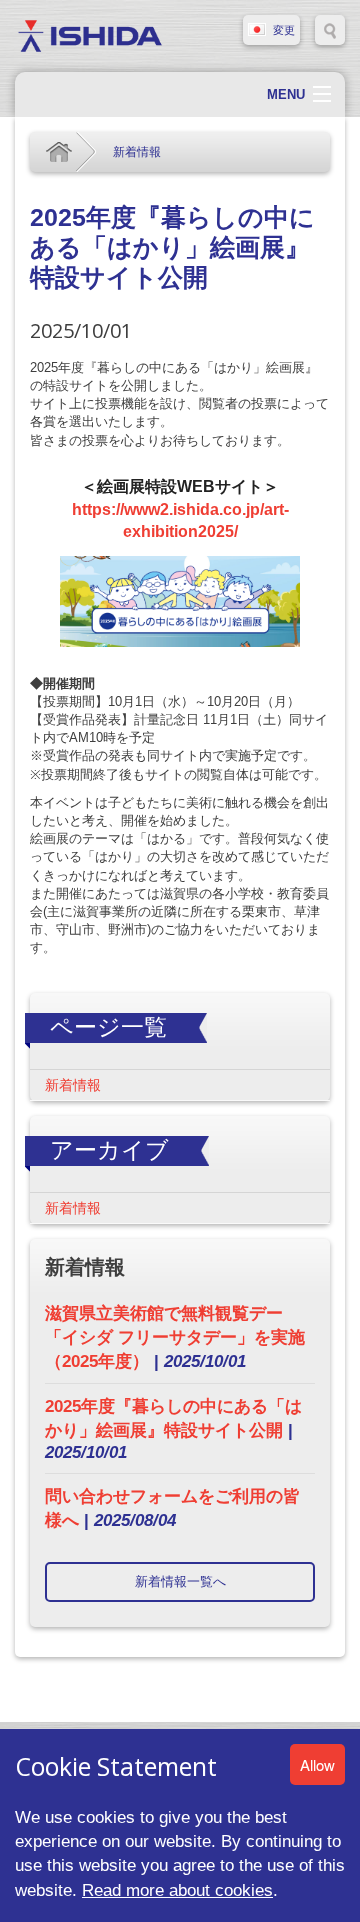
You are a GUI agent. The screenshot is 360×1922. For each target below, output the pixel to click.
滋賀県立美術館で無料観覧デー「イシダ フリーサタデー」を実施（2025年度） (175, 1337)
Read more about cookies (177, 1890)
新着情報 (137, 152)
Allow (317, 1764)
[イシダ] (90, 34)
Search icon (330, 30)
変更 (284, 30)
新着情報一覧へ (180, 1581)
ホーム (59, 152)
